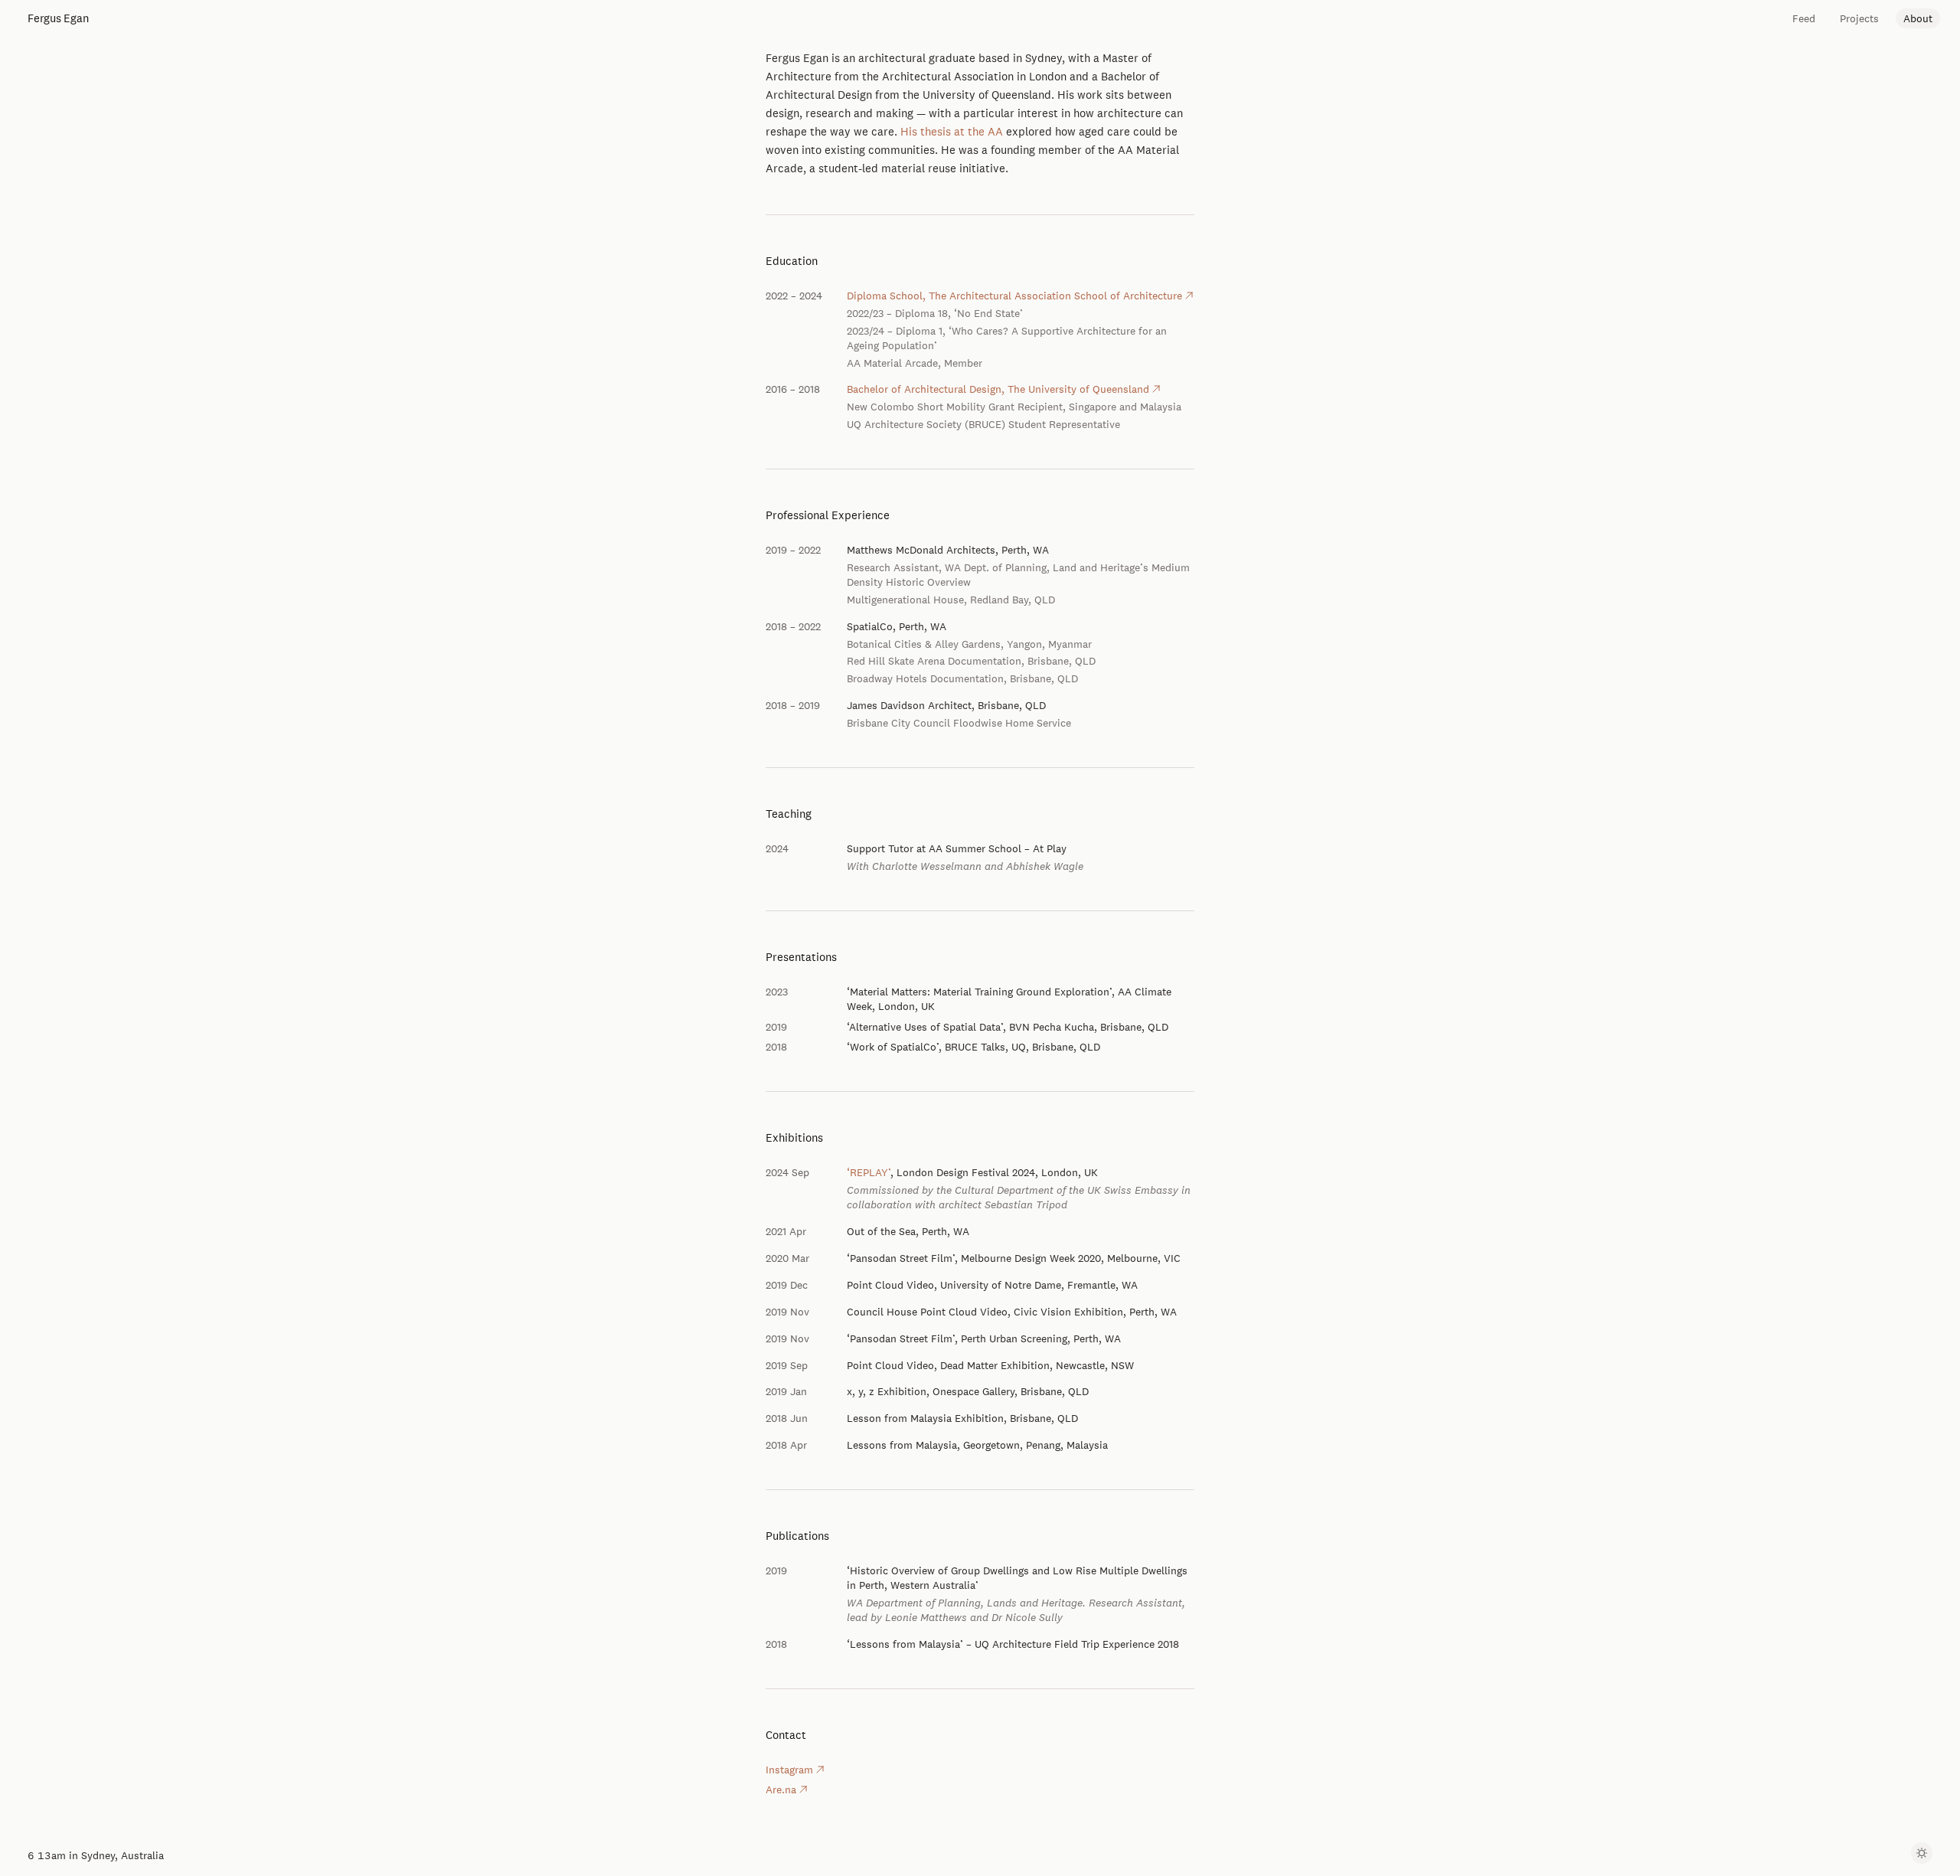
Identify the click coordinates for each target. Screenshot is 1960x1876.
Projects (1859, 18)
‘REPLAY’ (869, 1172)
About (1918, 18)
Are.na (781, 1789)
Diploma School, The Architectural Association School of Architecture (1014, 296)
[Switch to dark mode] (1922, 1853)
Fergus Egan (58, 18)
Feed (1804, 18)
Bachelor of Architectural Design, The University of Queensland (998, 389)
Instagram (789, 1770)
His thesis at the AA (952, 131)
